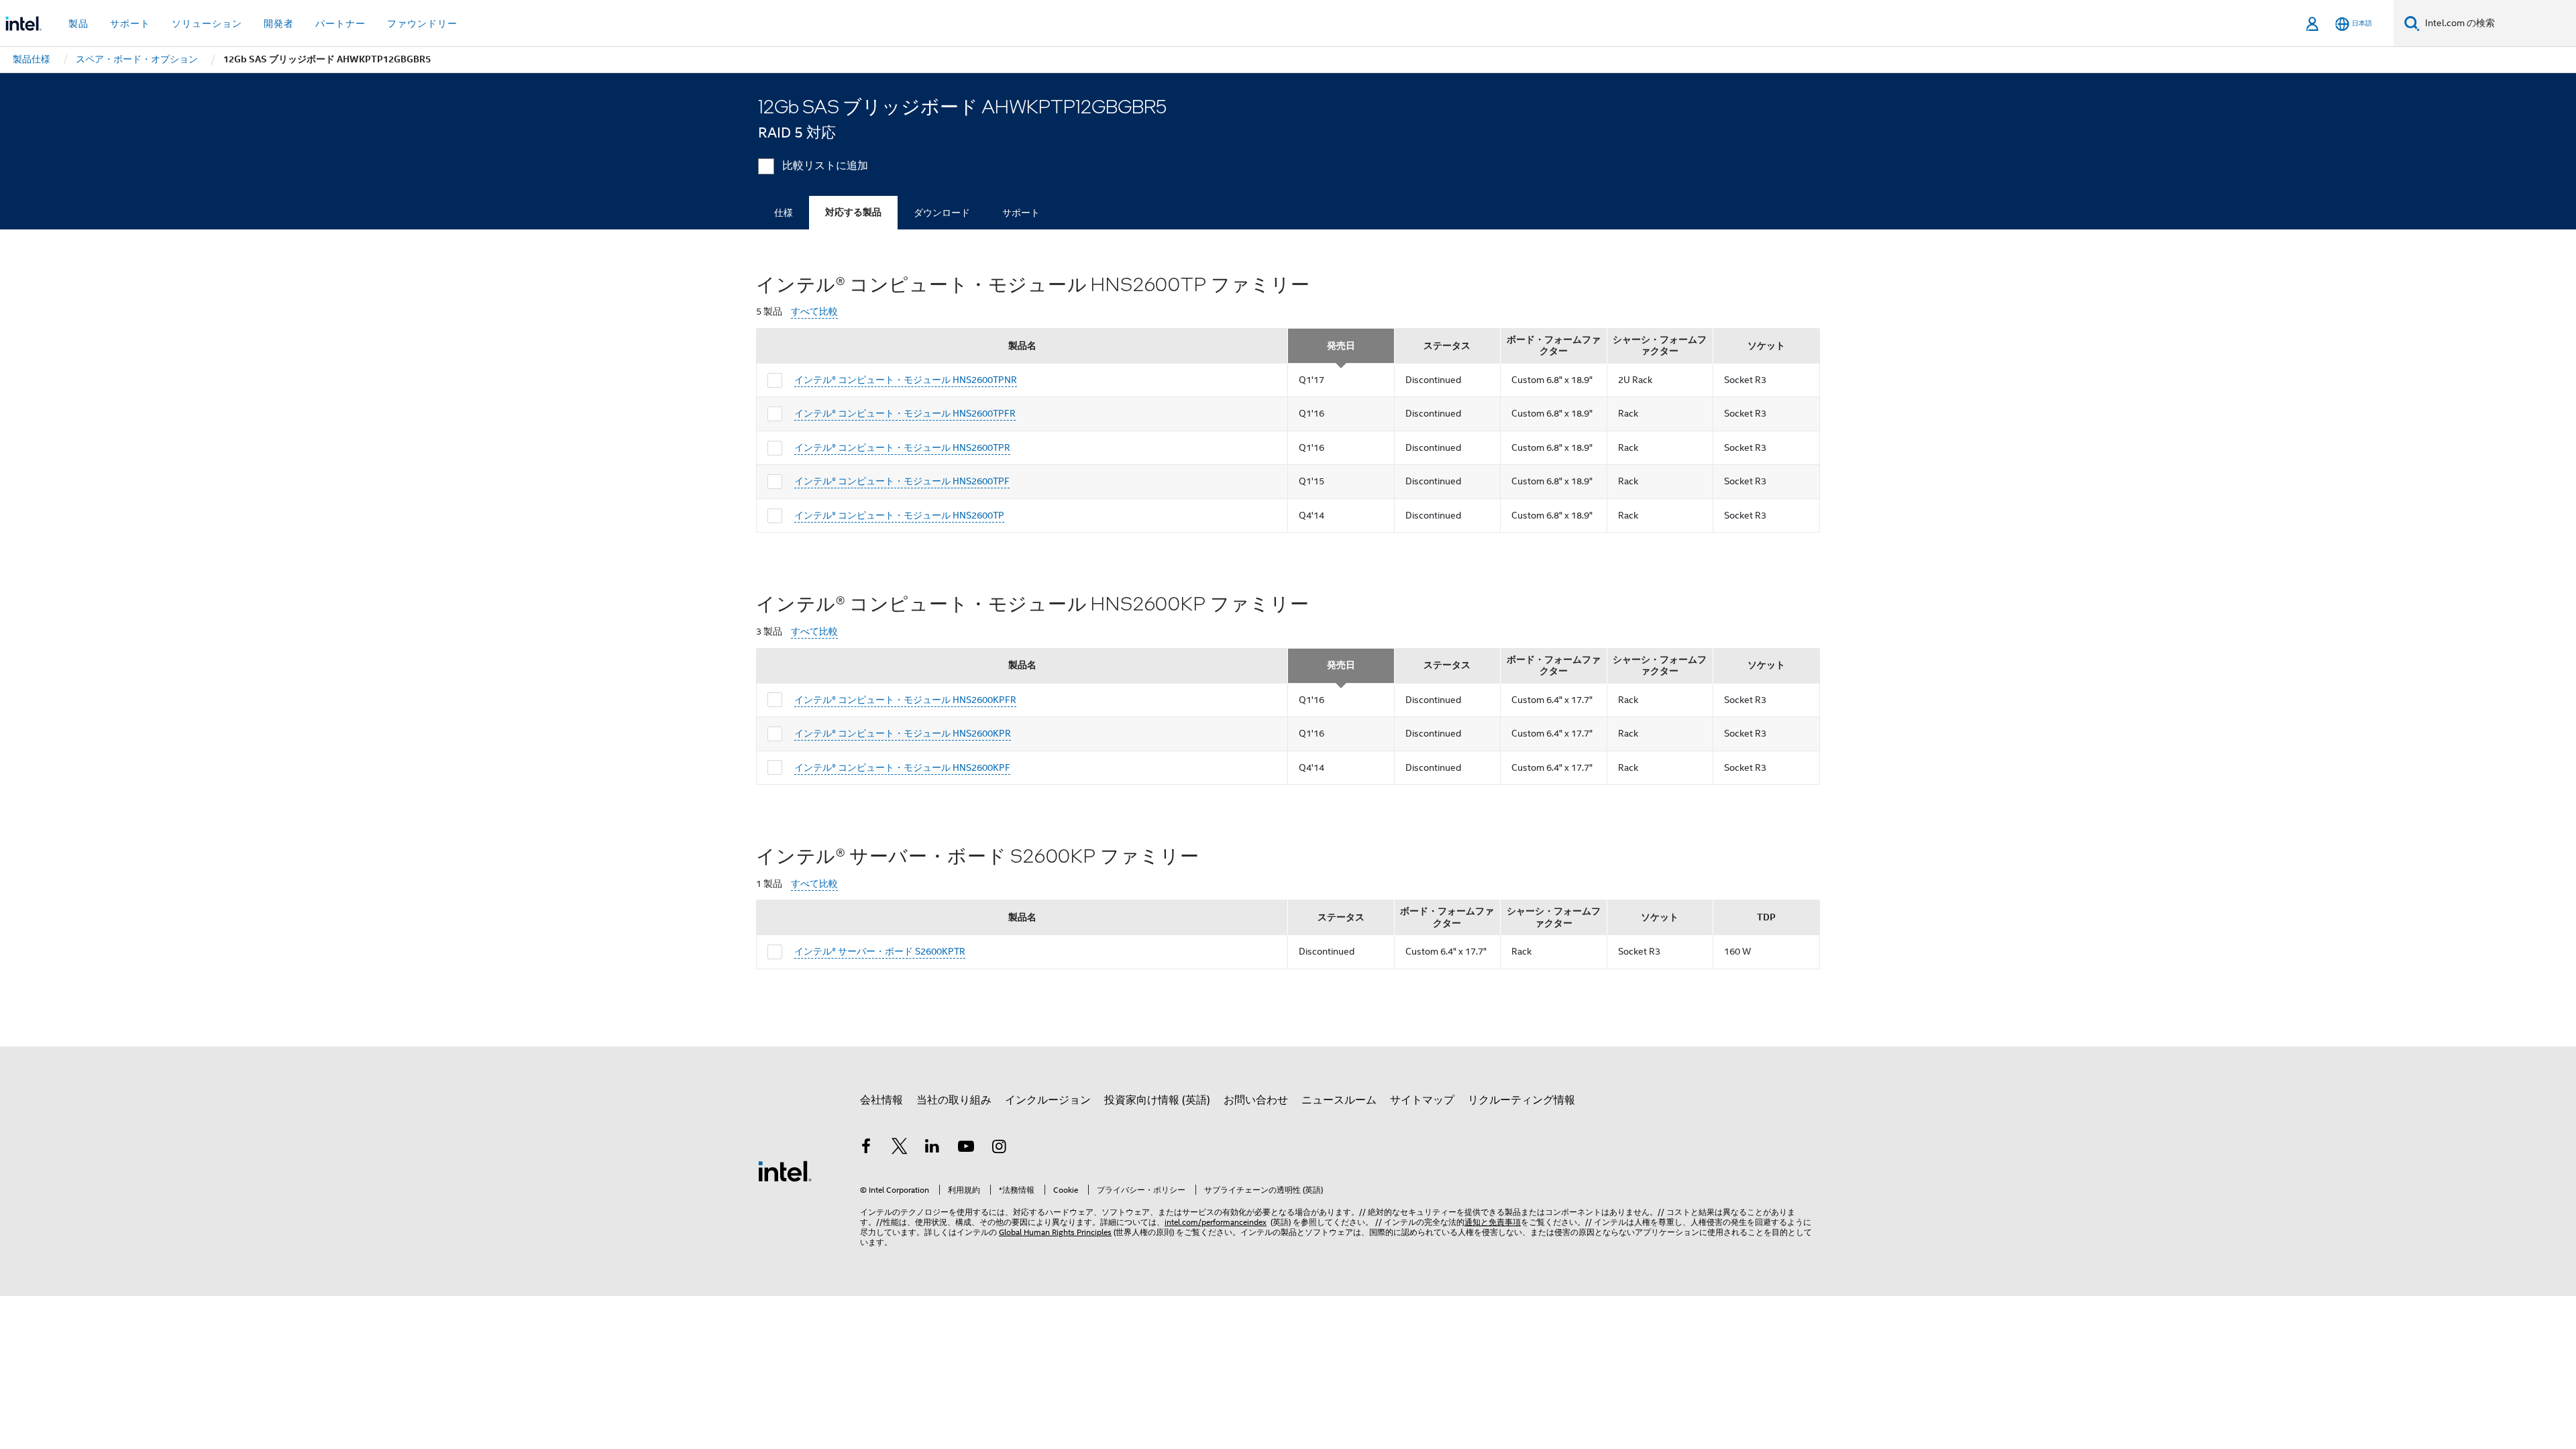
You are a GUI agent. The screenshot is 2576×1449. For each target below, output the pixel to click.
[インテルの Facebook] (866, 1148)
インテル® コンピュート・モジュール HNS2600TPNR (906, 380)
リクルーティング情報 (1521, 1100)
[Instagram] (999, 1148)
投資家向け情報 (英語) (1157, 1100)
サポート (1021, 213)
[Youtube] (966, 1148)
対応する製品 (853, 212)
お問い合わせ (1256, 1100)
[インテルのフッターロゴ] (785, 1171)
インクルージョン (1048, 1100)
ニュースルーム (1339, 1100)
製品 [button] (78, 23)
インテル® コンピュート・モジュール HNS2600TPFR (905, 413)
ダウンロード (942, 213)
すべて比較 (814, 312)
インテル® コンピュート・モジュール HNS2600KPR (903, 733)
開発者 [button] (279, 23)
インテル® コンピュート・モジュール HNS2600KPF (902, 767)
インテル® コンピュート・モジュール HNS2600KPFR (905, 700)
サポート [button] (130, 23)
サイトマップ (1422, 1100)
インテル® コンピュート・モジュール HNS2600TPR (902, 447)
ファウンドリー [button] (422, 23)
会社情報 (881, 1100)
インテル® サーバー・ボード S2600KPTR (880, 951)
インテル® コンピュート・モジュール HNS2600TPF (902, 481)
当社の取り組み (954, 1100)
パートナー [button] (340, 23)
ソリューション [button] (207, 23)
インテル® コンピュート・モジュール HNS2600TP (899, 515)
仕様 (784, 213)
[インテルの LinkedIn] (932, 1148)
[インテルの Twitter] (900, 1148)
